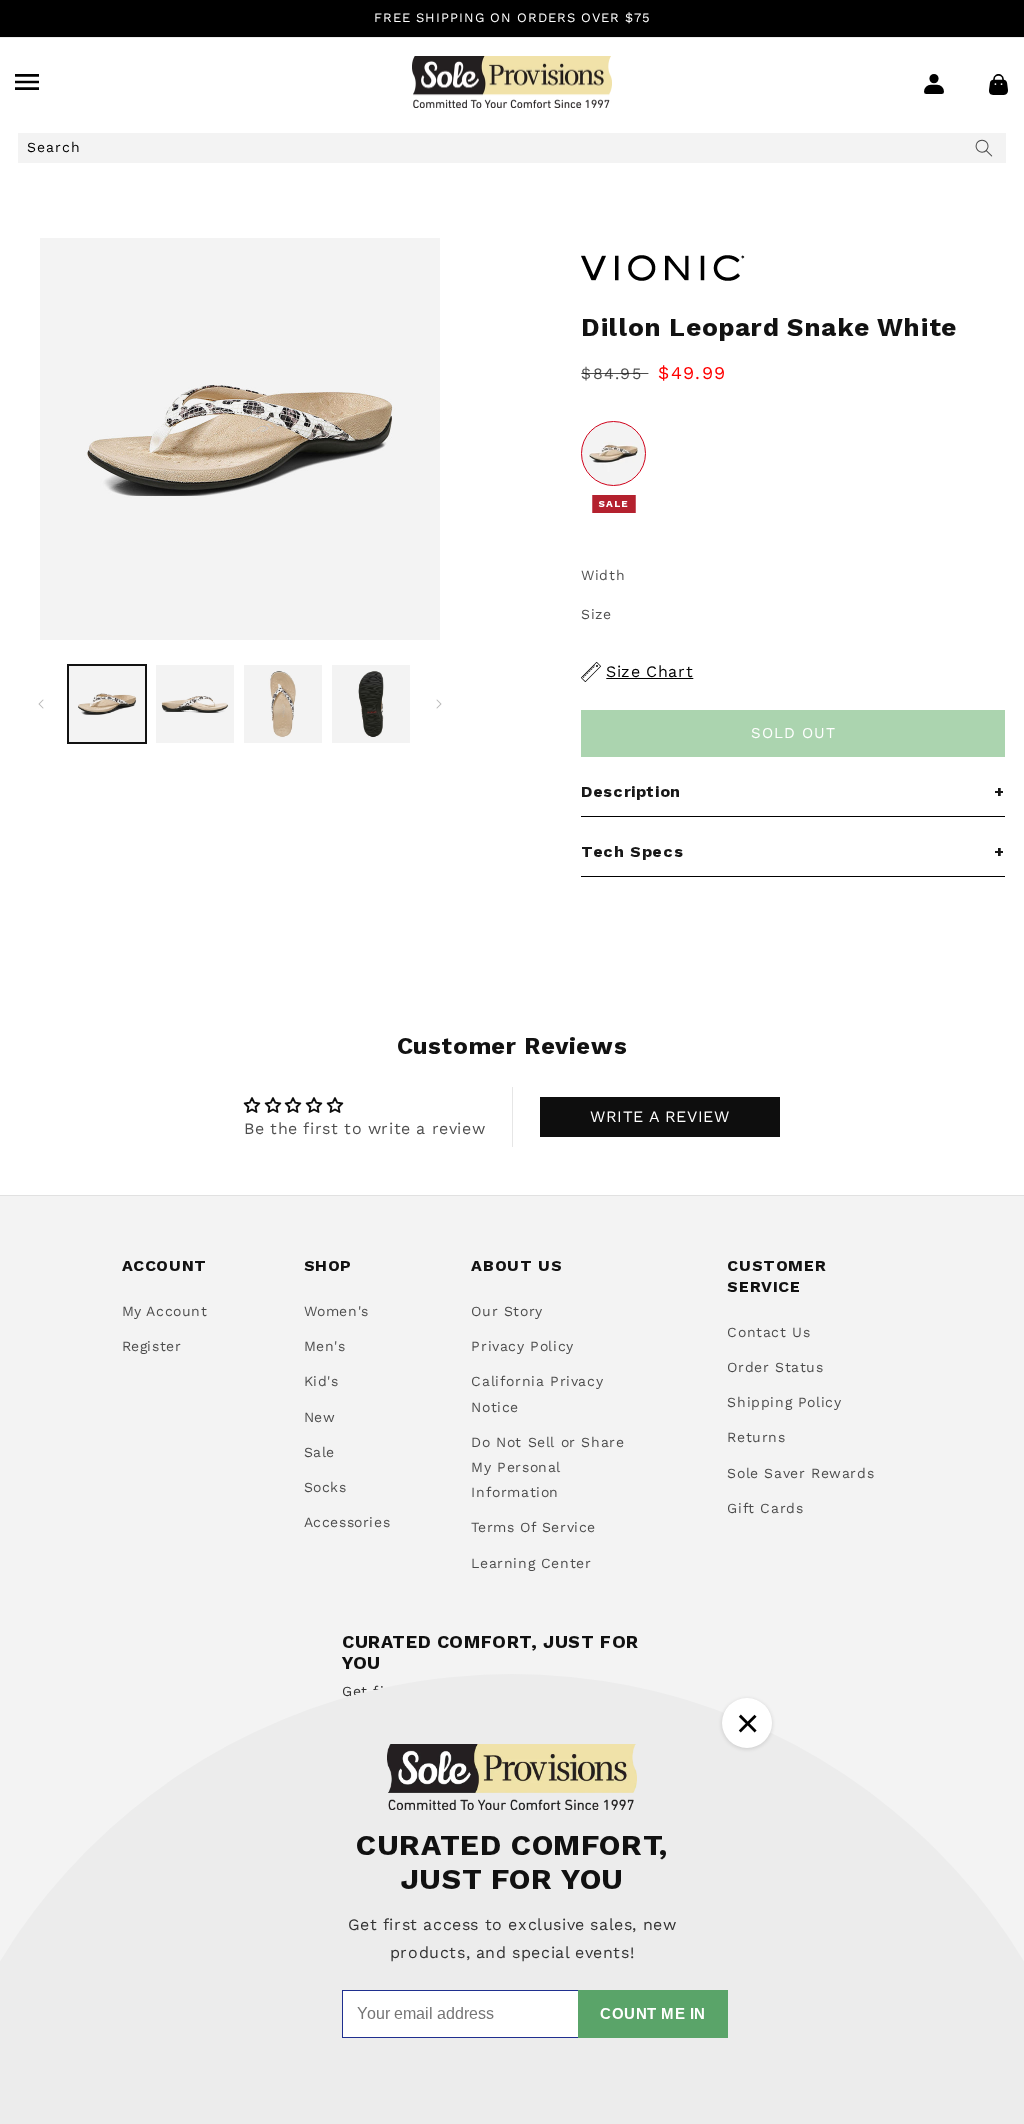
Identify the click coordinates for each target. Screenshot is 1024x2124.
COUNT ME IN (653, 2013)
